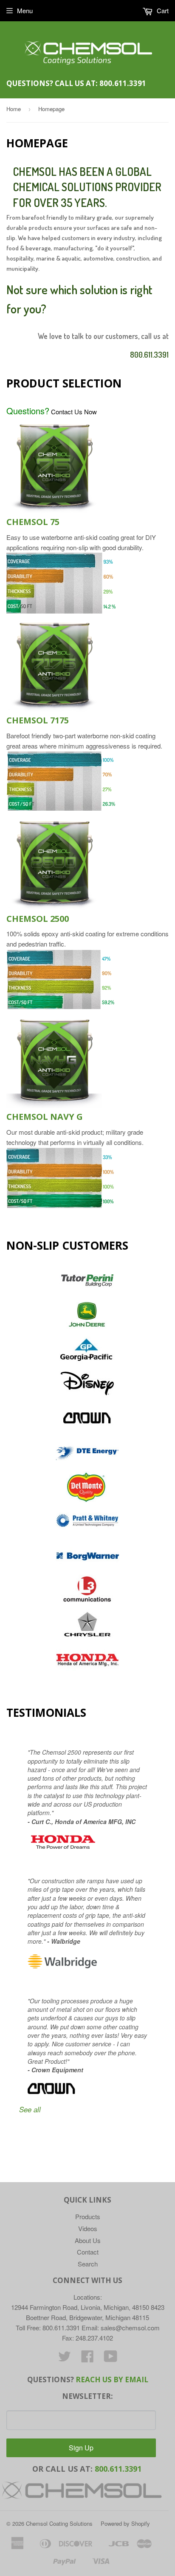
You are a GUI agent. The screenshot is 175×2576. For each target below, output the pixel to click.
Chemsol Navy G (45, 1117)
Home (14, 109)
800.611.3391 (123, 83)
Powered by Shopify (125, 2523)
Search (88, 2264)
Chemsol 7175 (38, 720)
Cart (162, 10)
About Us (88, 2240)
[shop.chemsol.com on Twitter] (65, 2359)
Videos (88, 2228)
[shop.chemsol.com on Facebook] (87, 2359)
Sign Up (81, 2448)
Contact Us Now (52, 412)
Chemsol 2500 (38, 919)
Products (88, 2216)
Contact (88, 2252)
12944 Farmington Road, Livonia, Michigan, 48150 (80, 2307)
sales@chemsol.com (129, 2328)
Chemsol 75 (33, 522)
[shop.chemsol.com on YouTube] (111, 2359)
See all (30, 2109)
